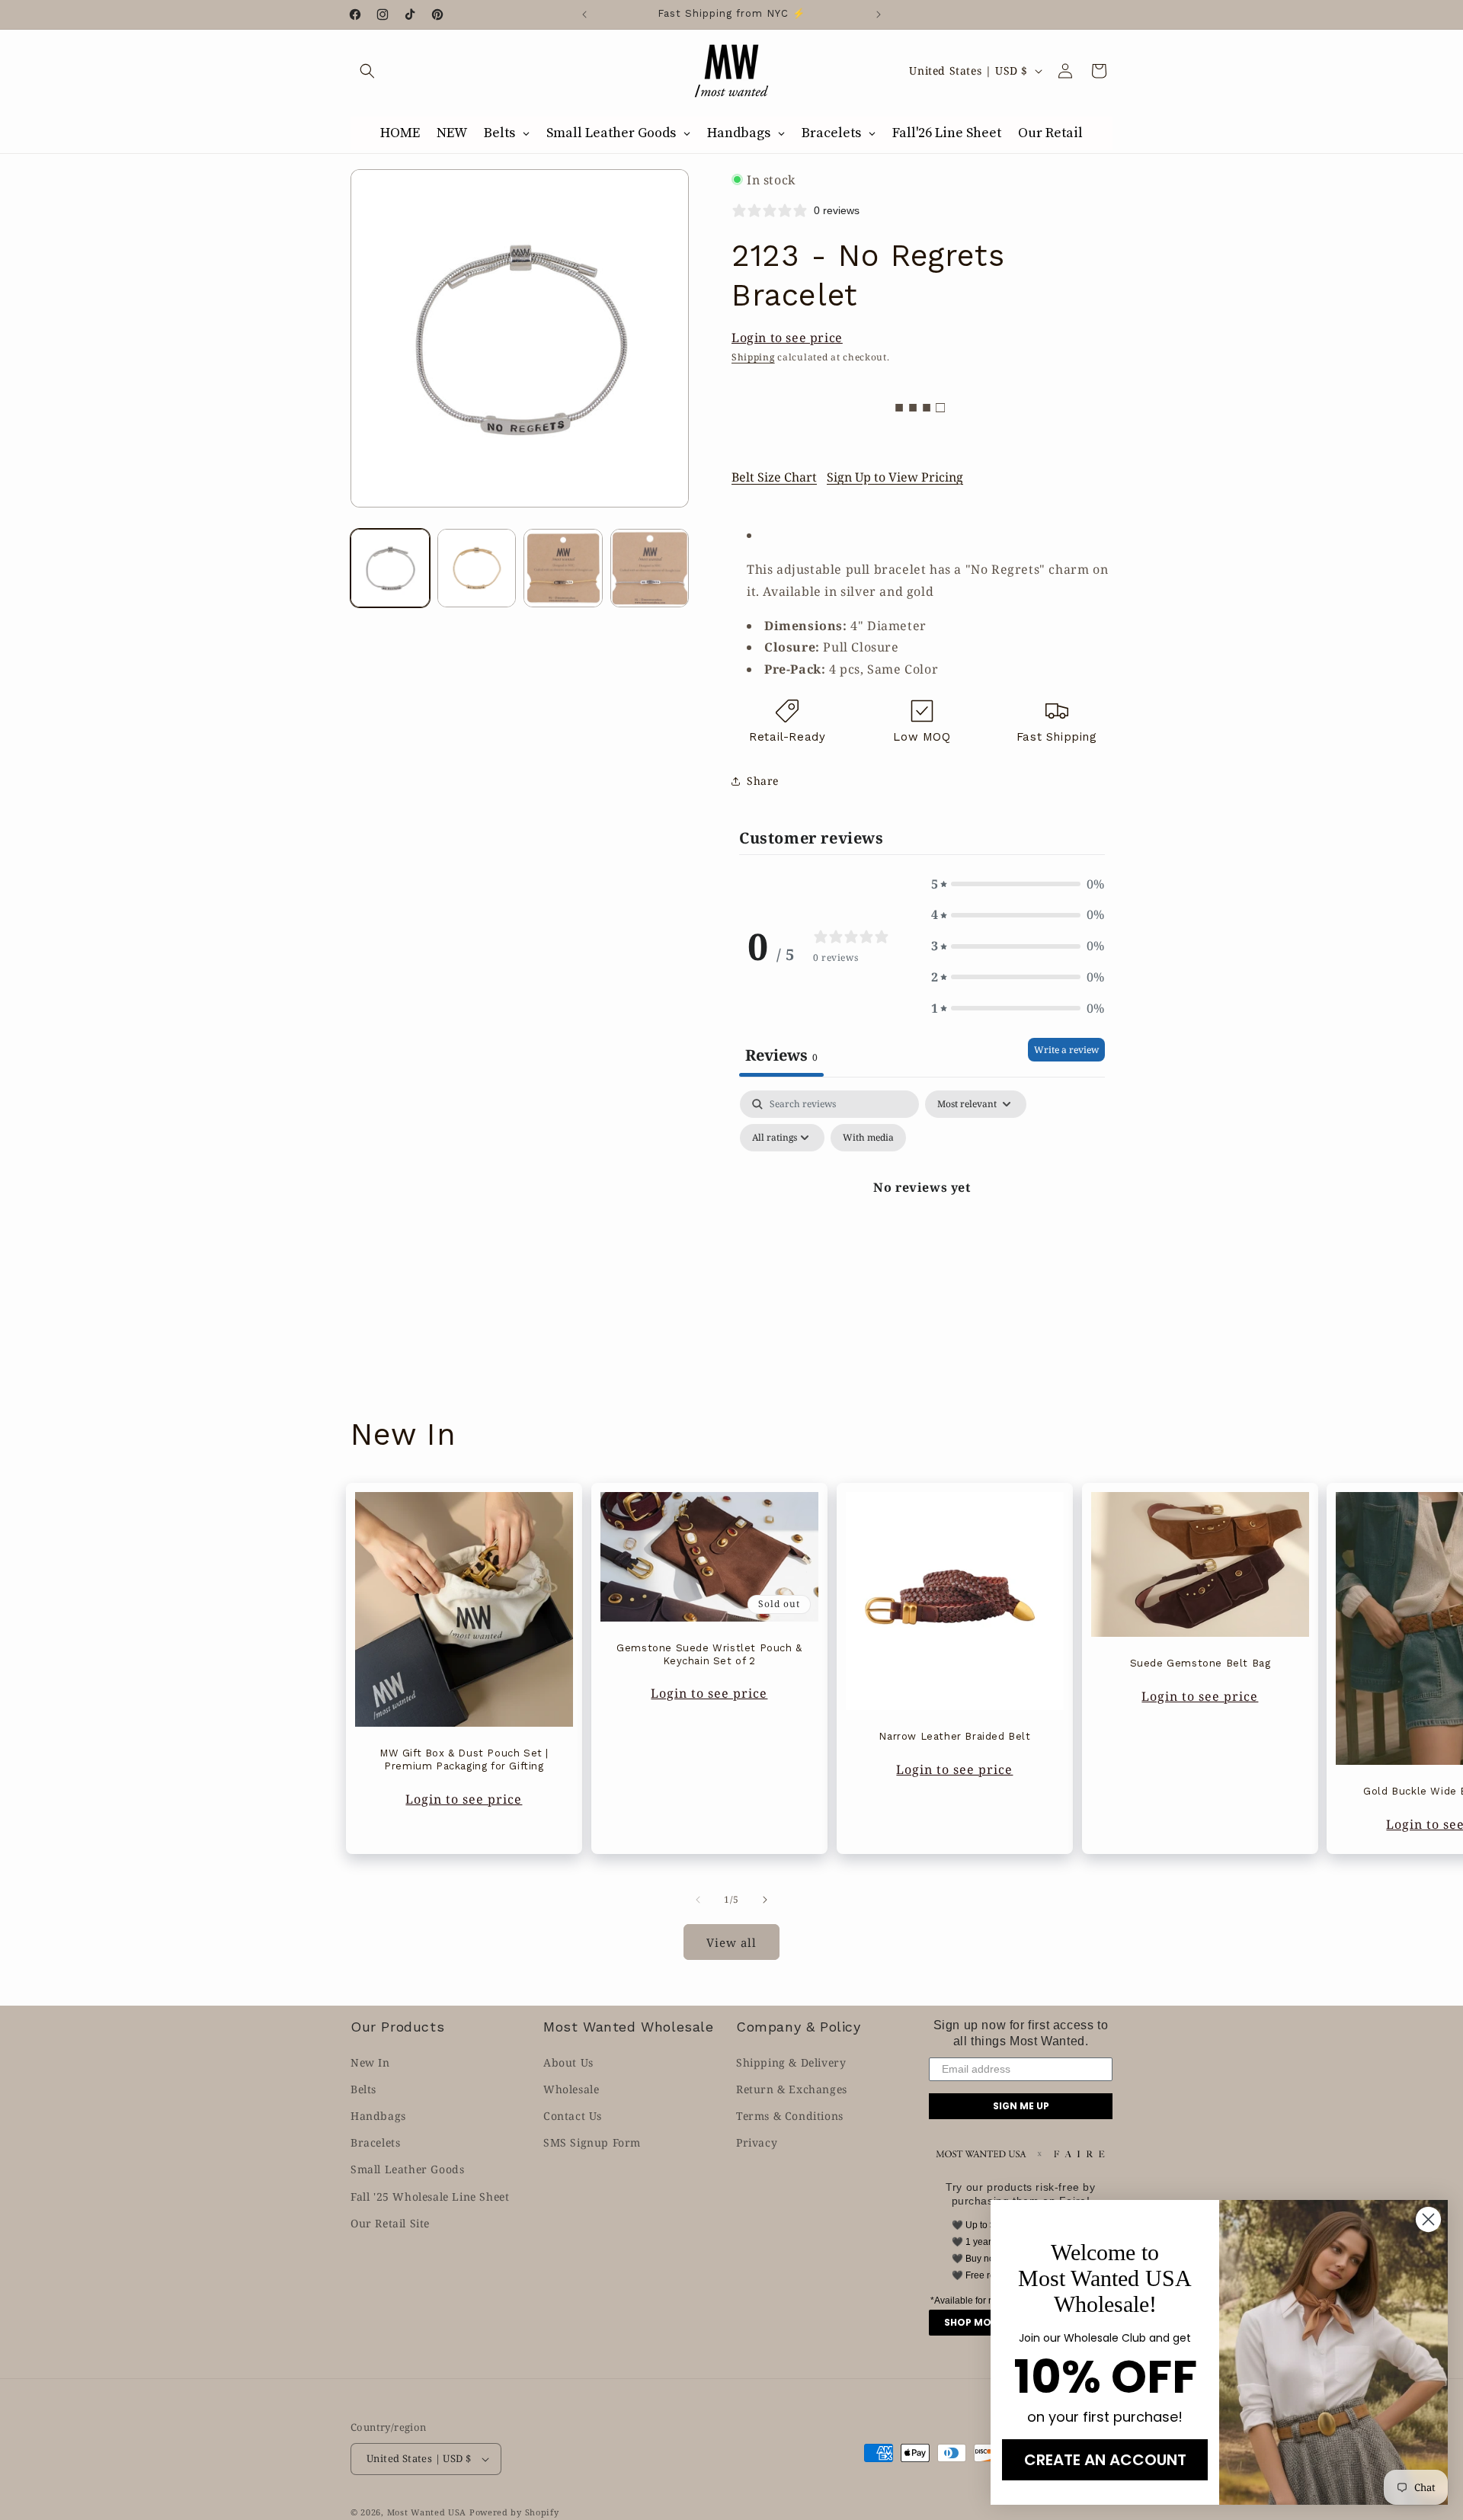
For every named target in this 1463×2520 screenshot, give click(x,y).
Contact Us (573, 2116)
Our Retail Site (390, 2223)
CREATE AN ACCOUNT (1105, 2460)
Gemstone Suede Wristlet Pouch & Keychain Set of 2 (709, 1654)
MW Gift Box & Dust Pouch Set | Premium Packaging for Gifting (464, 1760)
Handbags (378, 2116)
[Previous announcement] (584, 14)
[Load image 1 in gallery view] (390, 568)
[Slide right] (765, 1900)
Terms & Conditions (790, 2116)
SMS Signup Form (592, 2142)
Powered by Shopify (514, 2512)
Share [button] (763, 781)
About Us (568, 2062)
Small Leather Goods (407, 2169)
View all (731, 1942)
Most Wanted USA (427, 2512)
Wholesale (571, 2089)
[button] (367, 71)
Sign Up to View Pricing (895, 477)
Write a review (1066, 1050)
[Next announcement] (879, 14)
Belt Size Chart (774, 477)
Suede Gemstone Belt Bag (1200, 1663)
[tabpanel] (922, 1222)
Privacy (757, 2142)
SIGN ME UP (1021, 2106)
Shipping (753, 357)
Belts (363, 2089)
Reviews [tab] (781, 1055)
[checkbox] (868, 1138)
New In (370, 2062)
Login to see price (787, 338)
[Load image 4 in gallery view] (650, 568)
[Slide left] (698, 1900)
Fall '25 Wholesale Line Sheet (430, 2197)
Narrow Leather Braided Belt (954, 1736)
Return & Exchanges (792, 2089)
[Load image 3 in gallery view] (563, 568)
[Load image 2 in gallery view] (477, 568)
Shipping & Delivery (791, 2062)
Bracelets (375, 2142)
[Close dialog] (1428, 2219)
